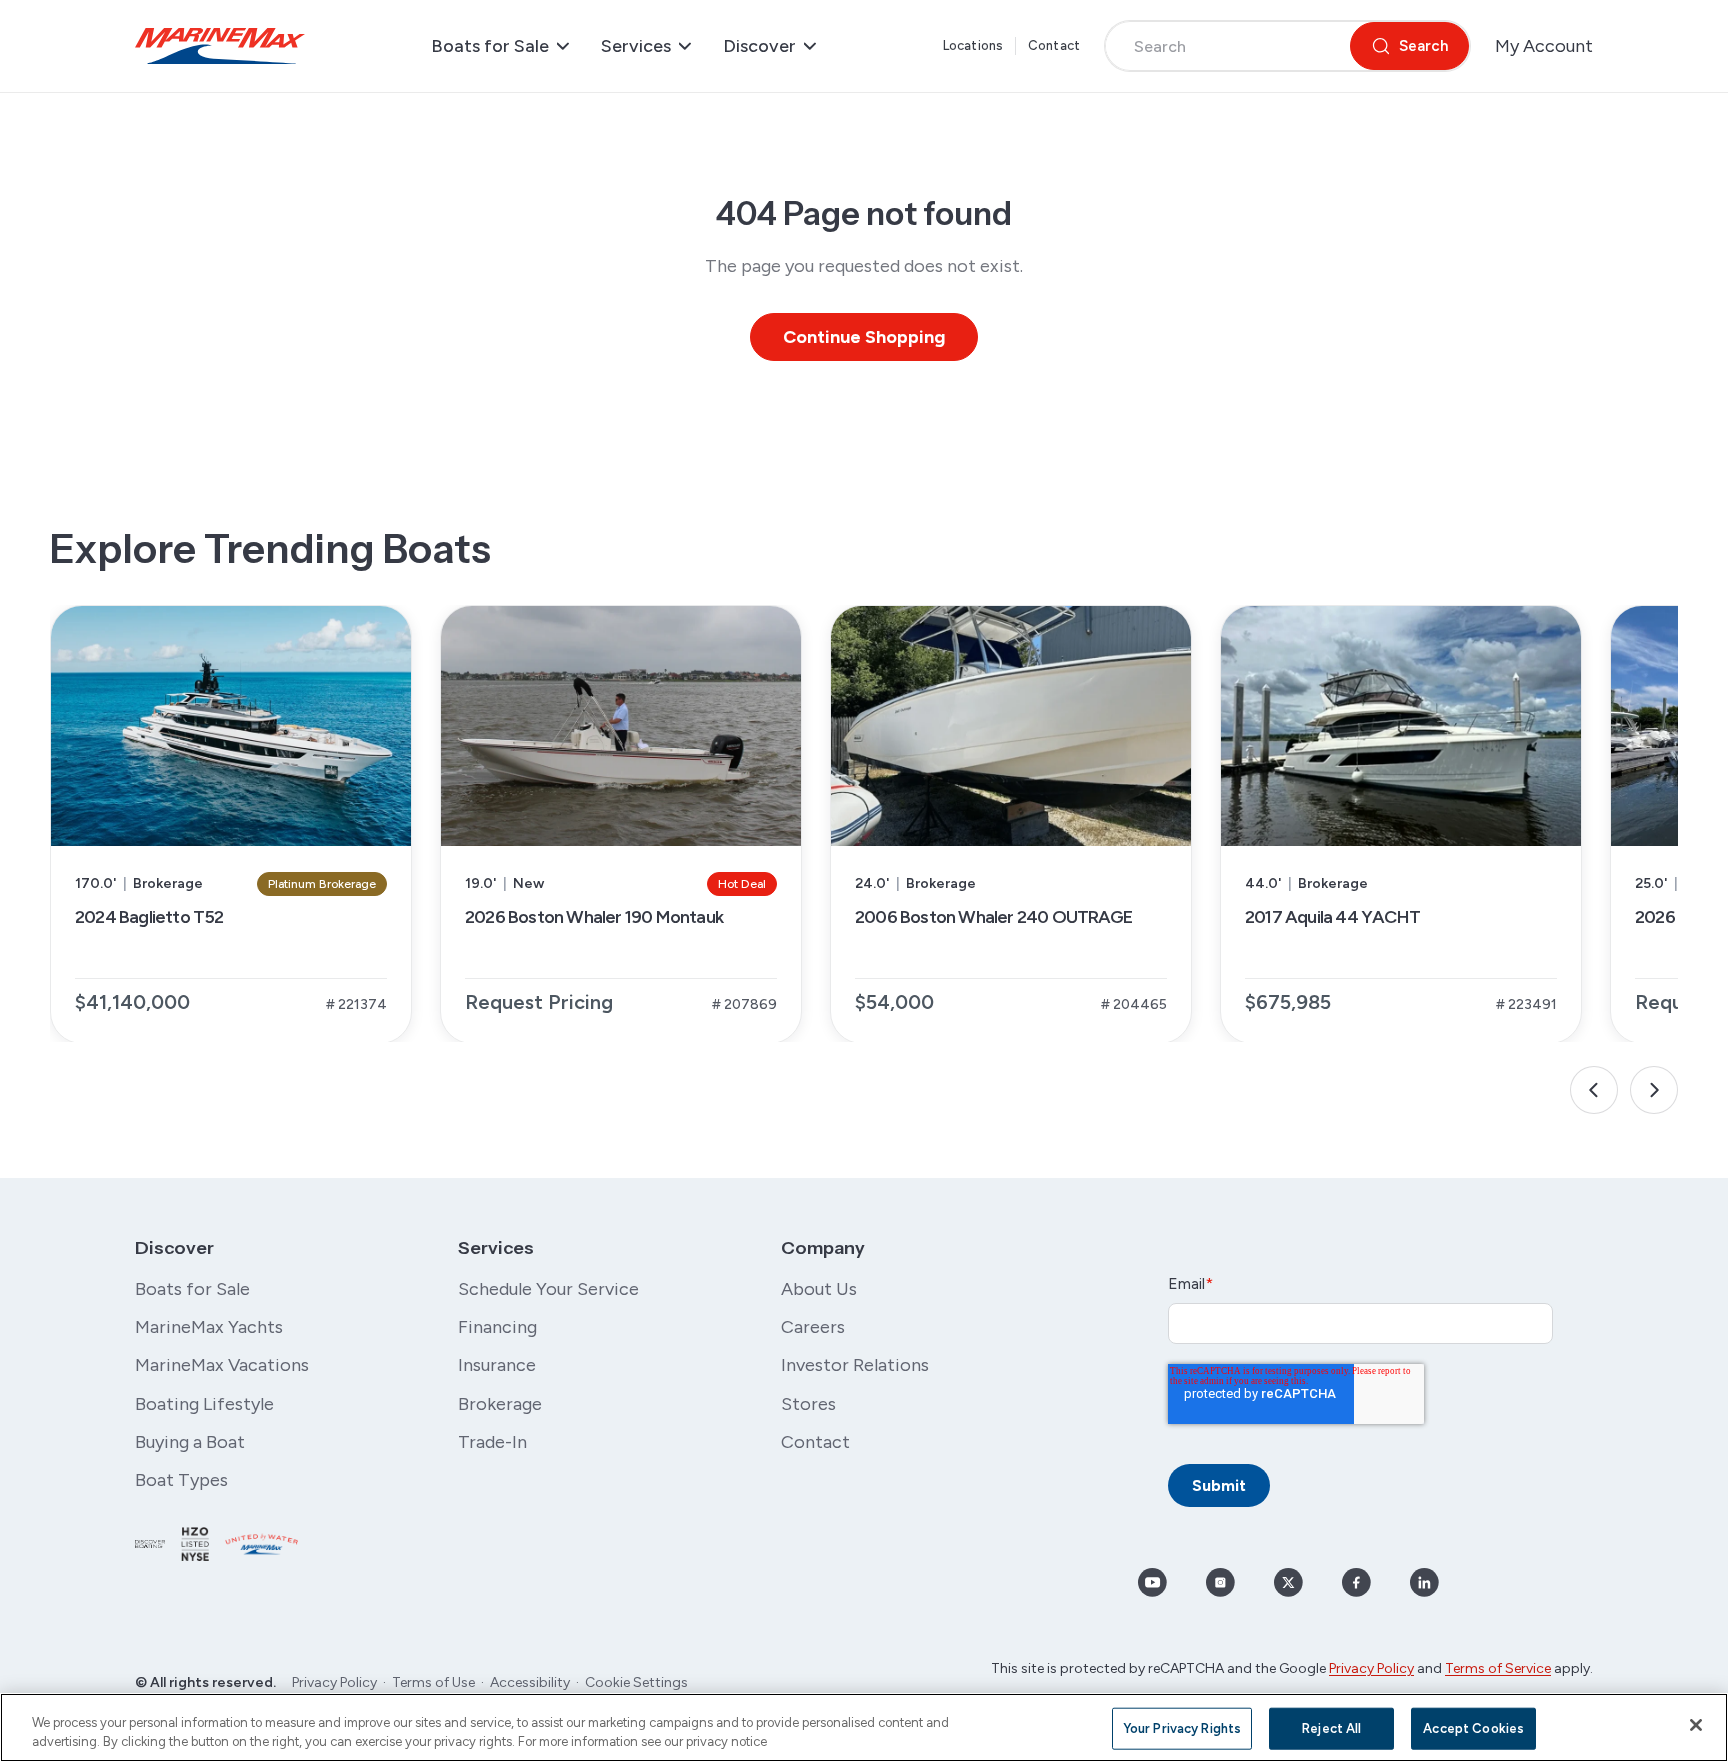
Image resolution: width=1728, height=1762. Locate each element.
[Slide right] (1654, 1090)
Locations (973, 45)
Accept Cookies (1473, 1728)
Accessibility (530, 1682)
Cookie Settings (636, 1682)
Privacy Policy (334, 1682)
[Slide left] (1594, 1090)
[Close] (1696, 1725)
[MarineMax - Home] (220, 46)
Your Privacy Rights (1182, 1728)
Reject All (1331, 1728)
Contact (1054, 45)
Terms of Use (433, 1682)
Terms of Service (1498, 1668)
